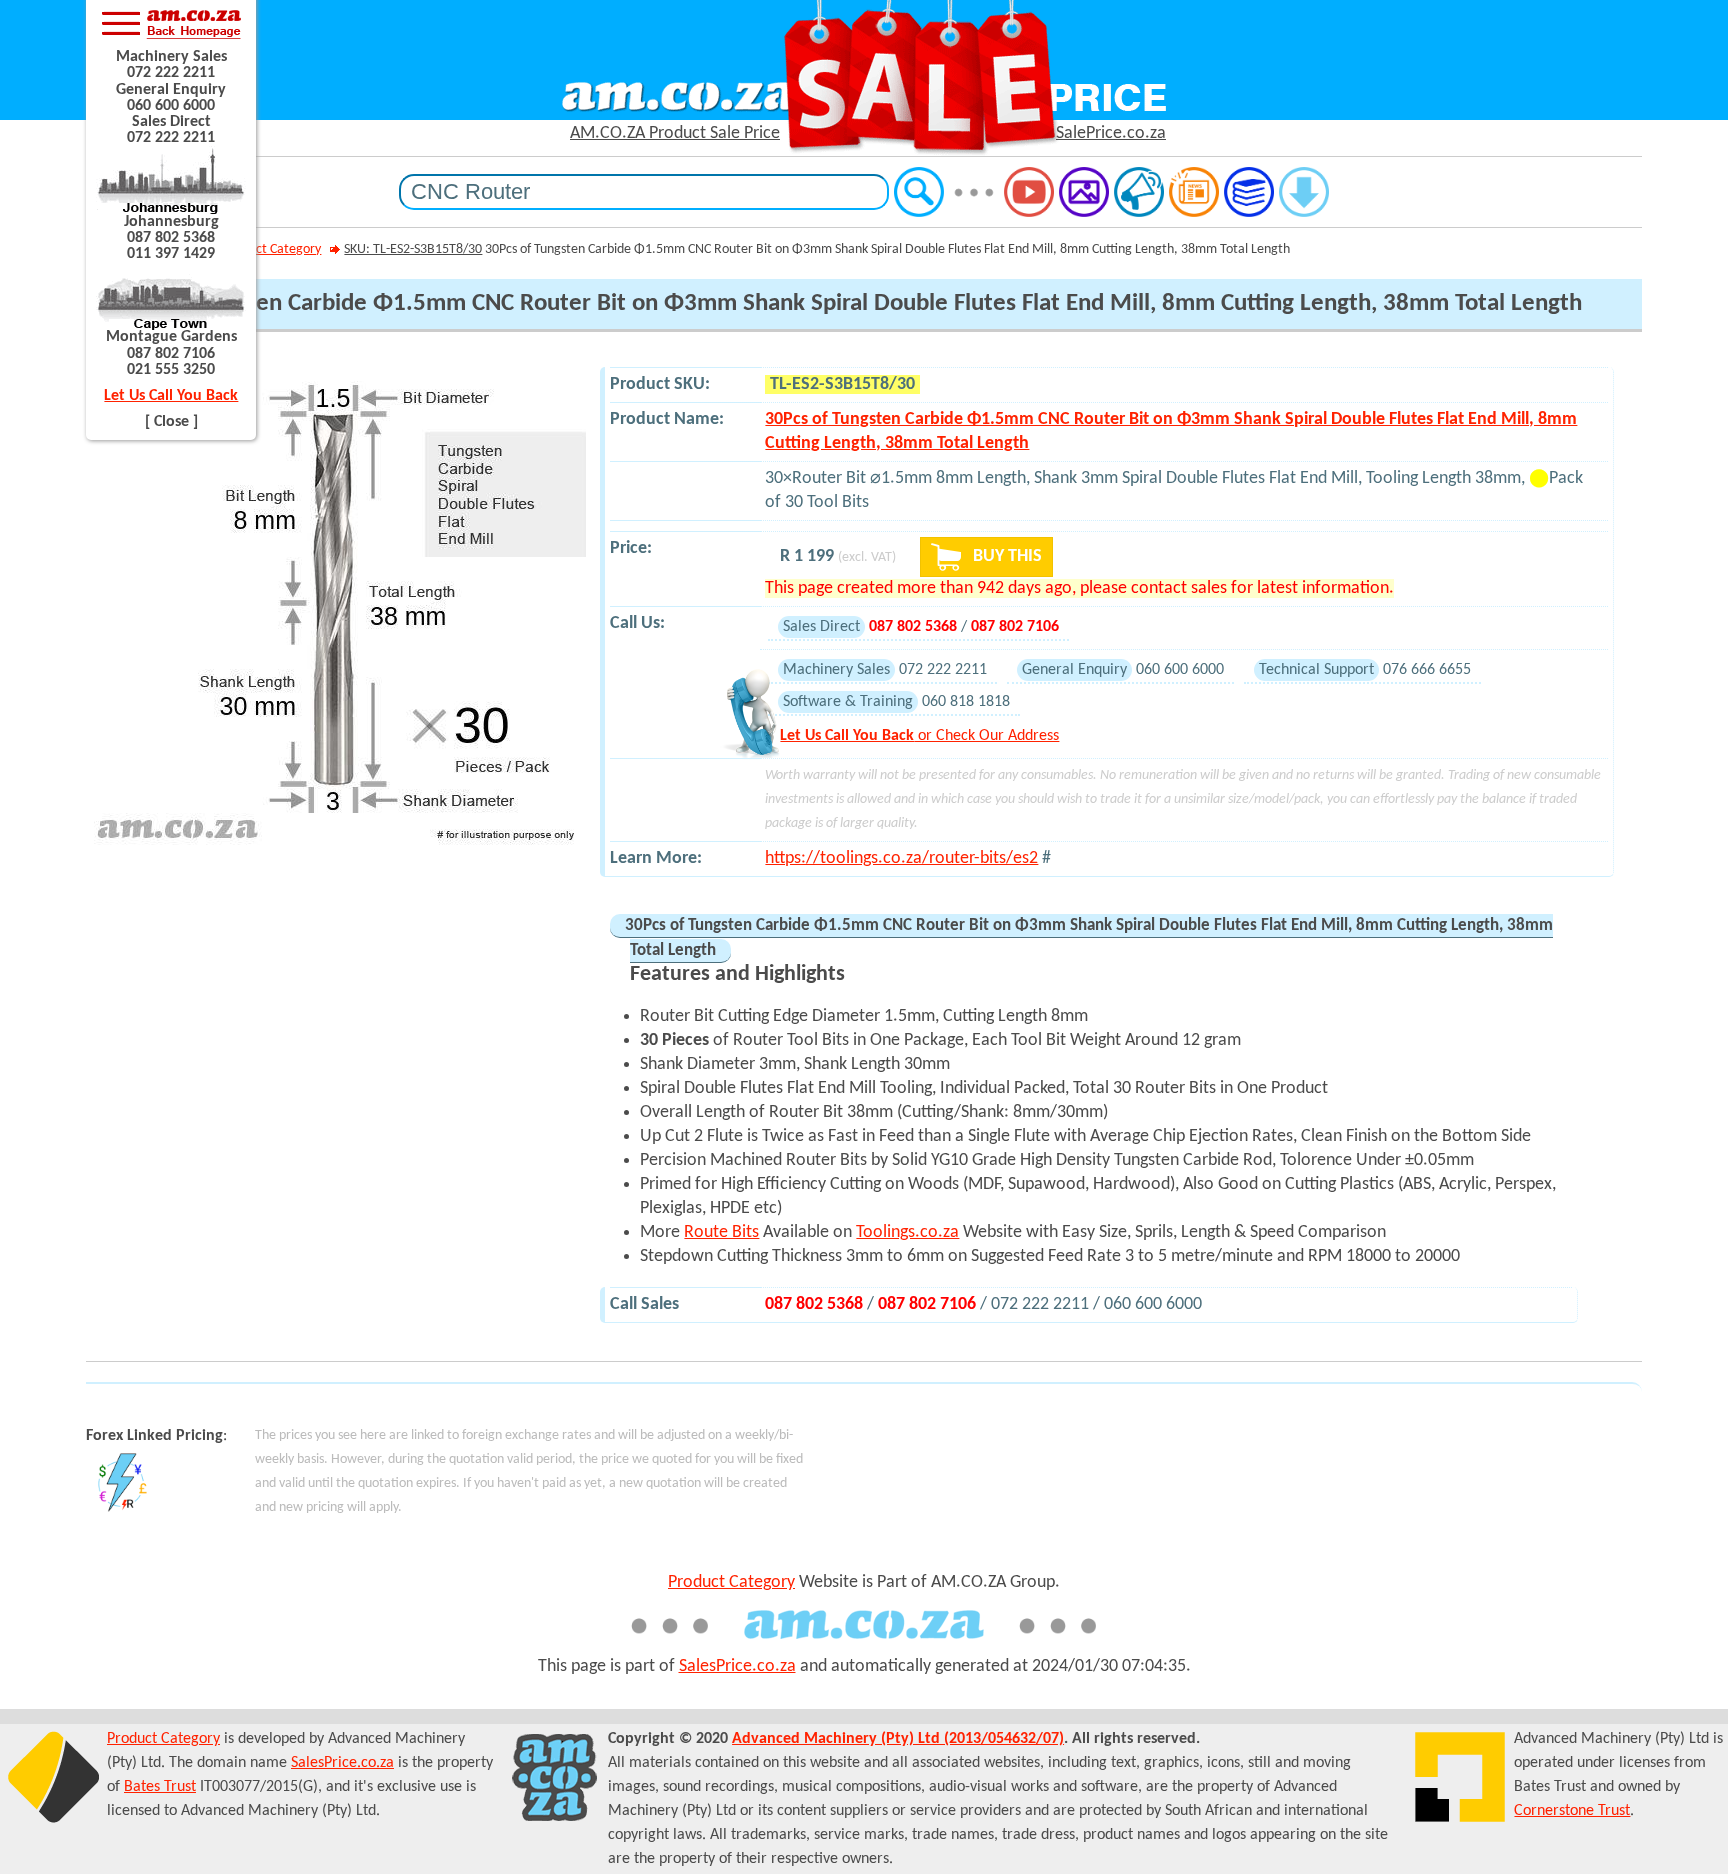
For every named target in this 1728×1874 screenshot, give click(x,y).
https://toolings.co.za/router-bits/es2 (901, 858)
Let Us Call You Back (171, 396)
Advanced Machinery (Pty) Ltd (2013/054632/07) (898, 1739)
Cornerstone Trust (1572, 1811)
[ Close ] (171, 422)
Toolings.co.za (907, 1232)
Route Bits (721, 1232)
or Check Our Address (919, 736)
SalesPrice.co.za (737, 1666)
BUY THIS (1005, 556)
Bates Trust (160, 1787)
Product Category (272, 249)
